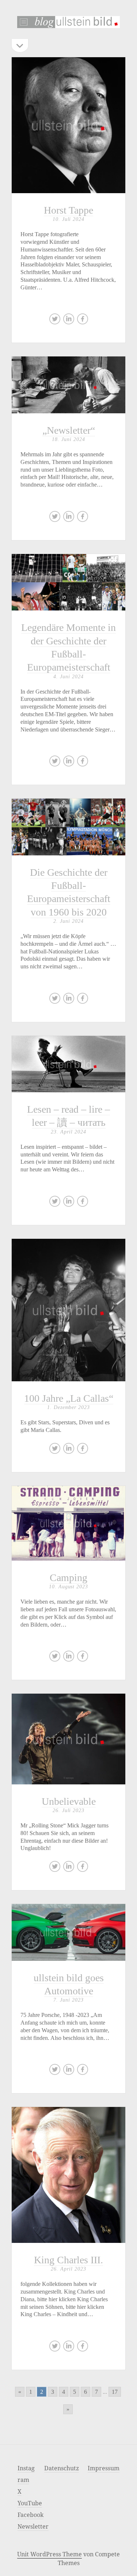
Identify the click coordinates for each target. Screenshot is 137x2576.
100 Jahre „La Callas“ (69, 1398)
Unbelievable (68, 1739)
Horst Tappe (68, 125)
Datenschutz (62, 2468)
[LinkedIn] (69, 321)
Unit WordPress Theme (50, 2554)
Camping (68, 1578)
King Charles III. (68, 2175)
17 (115, 2392)
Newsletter (33, 2526)
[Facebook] (83, 321)
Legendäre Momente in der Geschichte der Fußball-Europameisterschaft (68, 582)
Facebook (31, 2515)
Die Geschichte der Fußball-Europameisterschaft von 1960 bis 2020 (68, 827)
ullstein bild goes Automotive (68, 1932)
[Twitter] (55, 321)
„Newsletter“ (68, 385)
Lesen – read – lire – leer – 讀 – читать (68, 1064)
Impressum (104, 2468)
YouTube (30, 2503)
